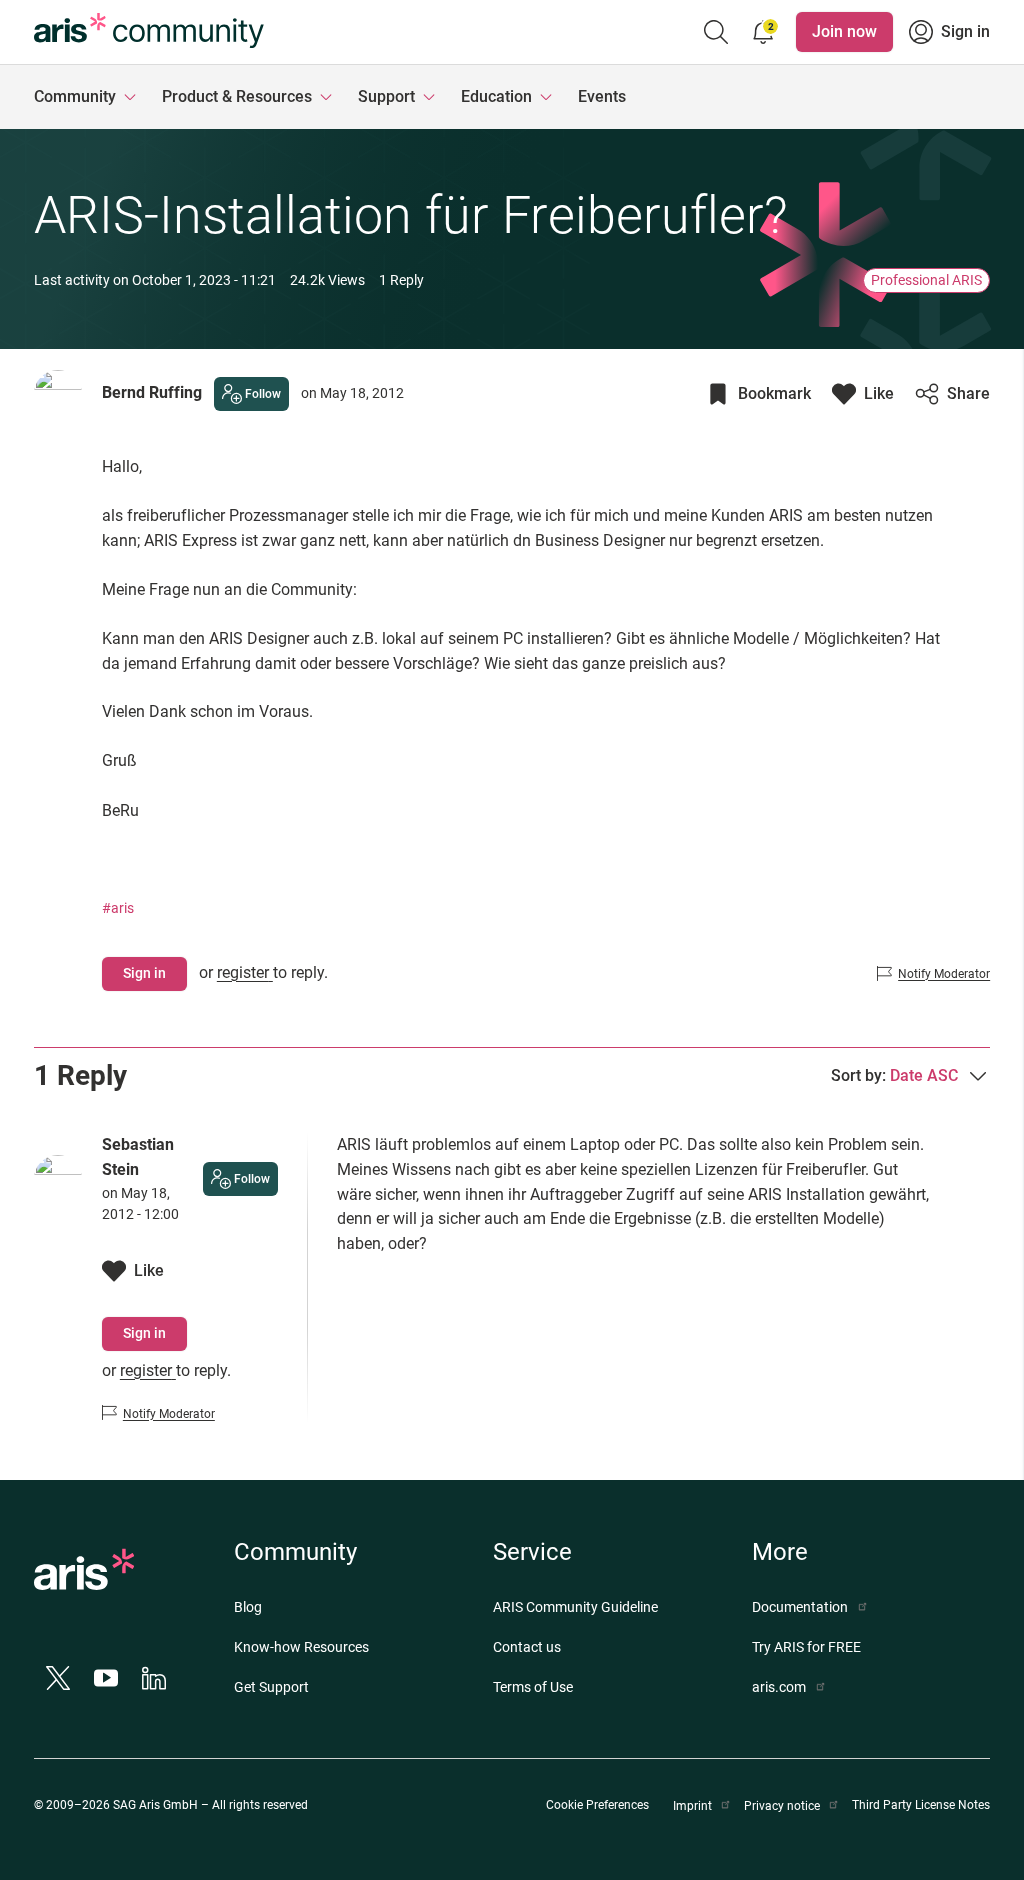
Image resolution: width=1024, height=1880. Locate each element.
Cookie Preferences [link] (597, 1805)
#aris (118, 908)
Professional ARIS (926, 280)
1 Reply (401, 280)
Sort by (894, 1075)
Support (386, 96)
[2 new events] (764, 32)
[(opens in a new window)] (84, 1576)
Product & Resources (237, 96)
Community (75, 96)
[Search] (716, 32)
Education (496, 96)
